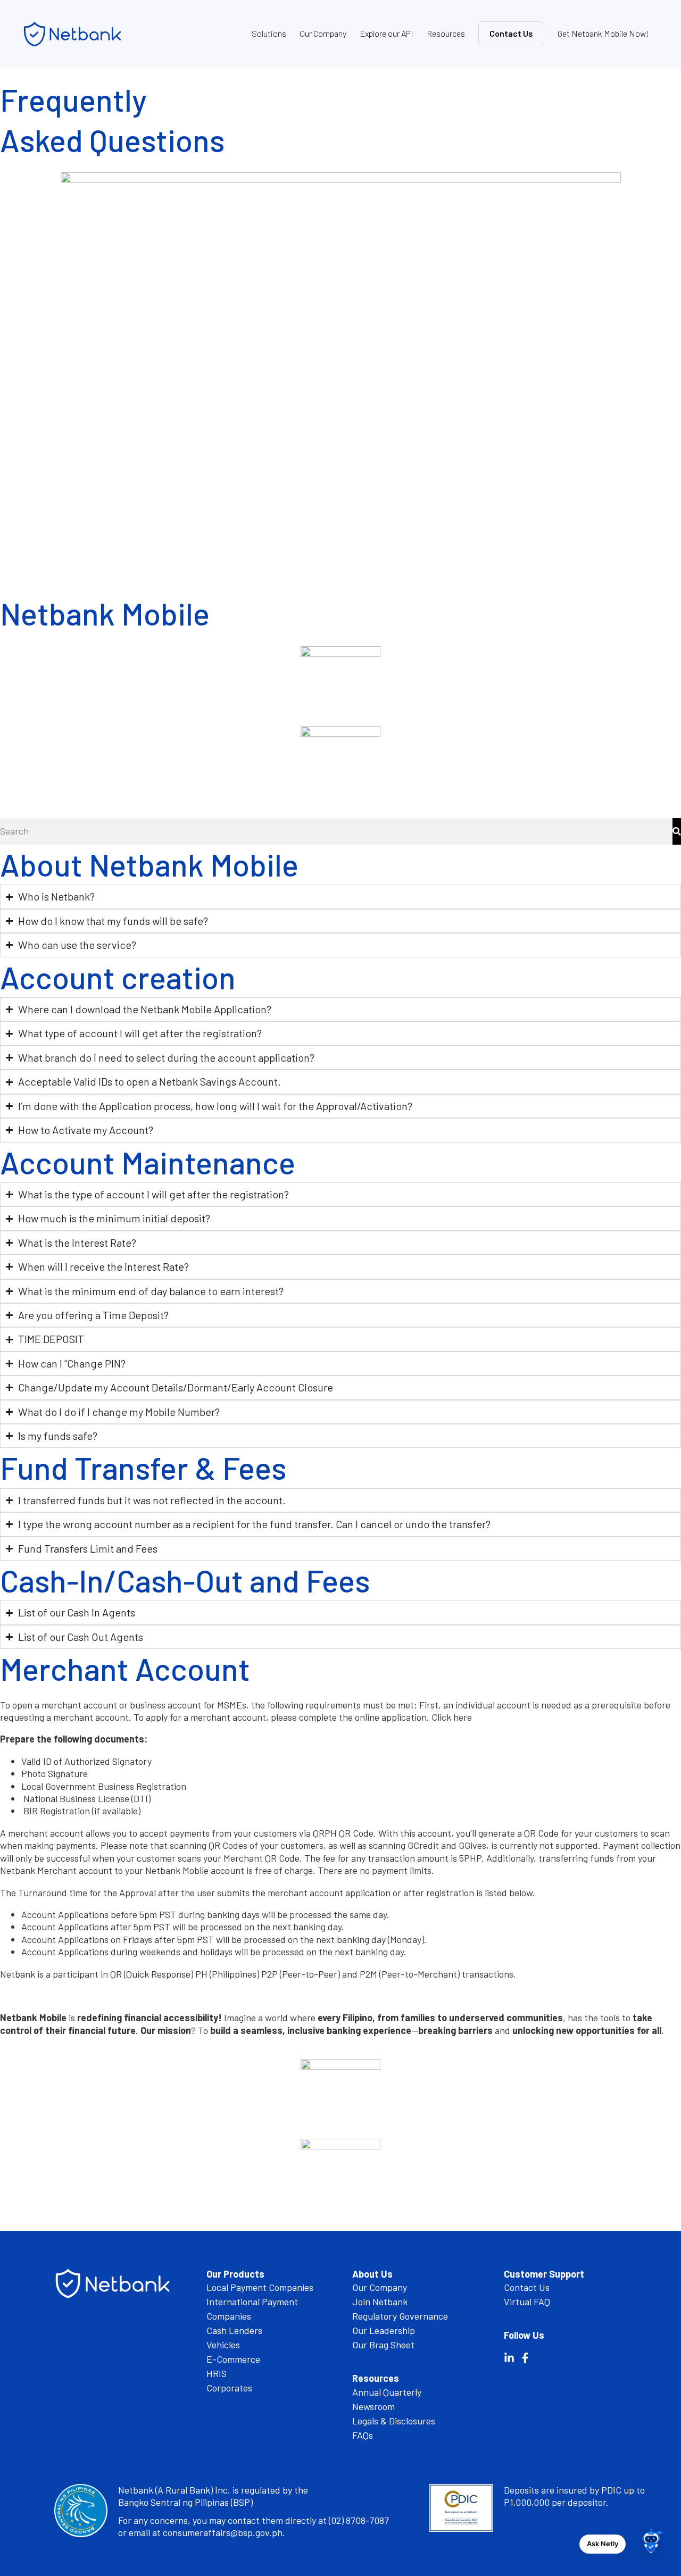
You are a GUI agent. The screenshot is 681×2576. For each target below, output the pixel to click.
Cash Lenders (234, 2330)
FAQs (363, 2435)
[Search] (677, 831)
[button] (651, 2544)
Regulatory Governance (400, 2316)
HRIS (217, 2373)
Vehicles (223, 2345)
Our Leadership (384, 2330)
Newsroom (373, 2406)
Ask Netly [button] (603, 2544)
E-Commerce (233, 2359)
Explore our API (387, 33)
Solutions (269, 33)
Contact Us (511, 33)
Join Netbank (380, 2302)
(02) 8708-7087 (359, 2520)
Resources (446, 33)
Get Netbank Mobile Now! (603, 33)
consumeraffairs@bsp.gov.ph (223, 2532)
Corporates (229, 2388)
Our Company (323, 33)
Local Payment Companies (260, 2287)
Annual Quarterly (387, 2392)
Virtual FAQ (527, 2302)
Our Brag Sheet (383, 2345)
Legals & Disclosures (394, 2421)
